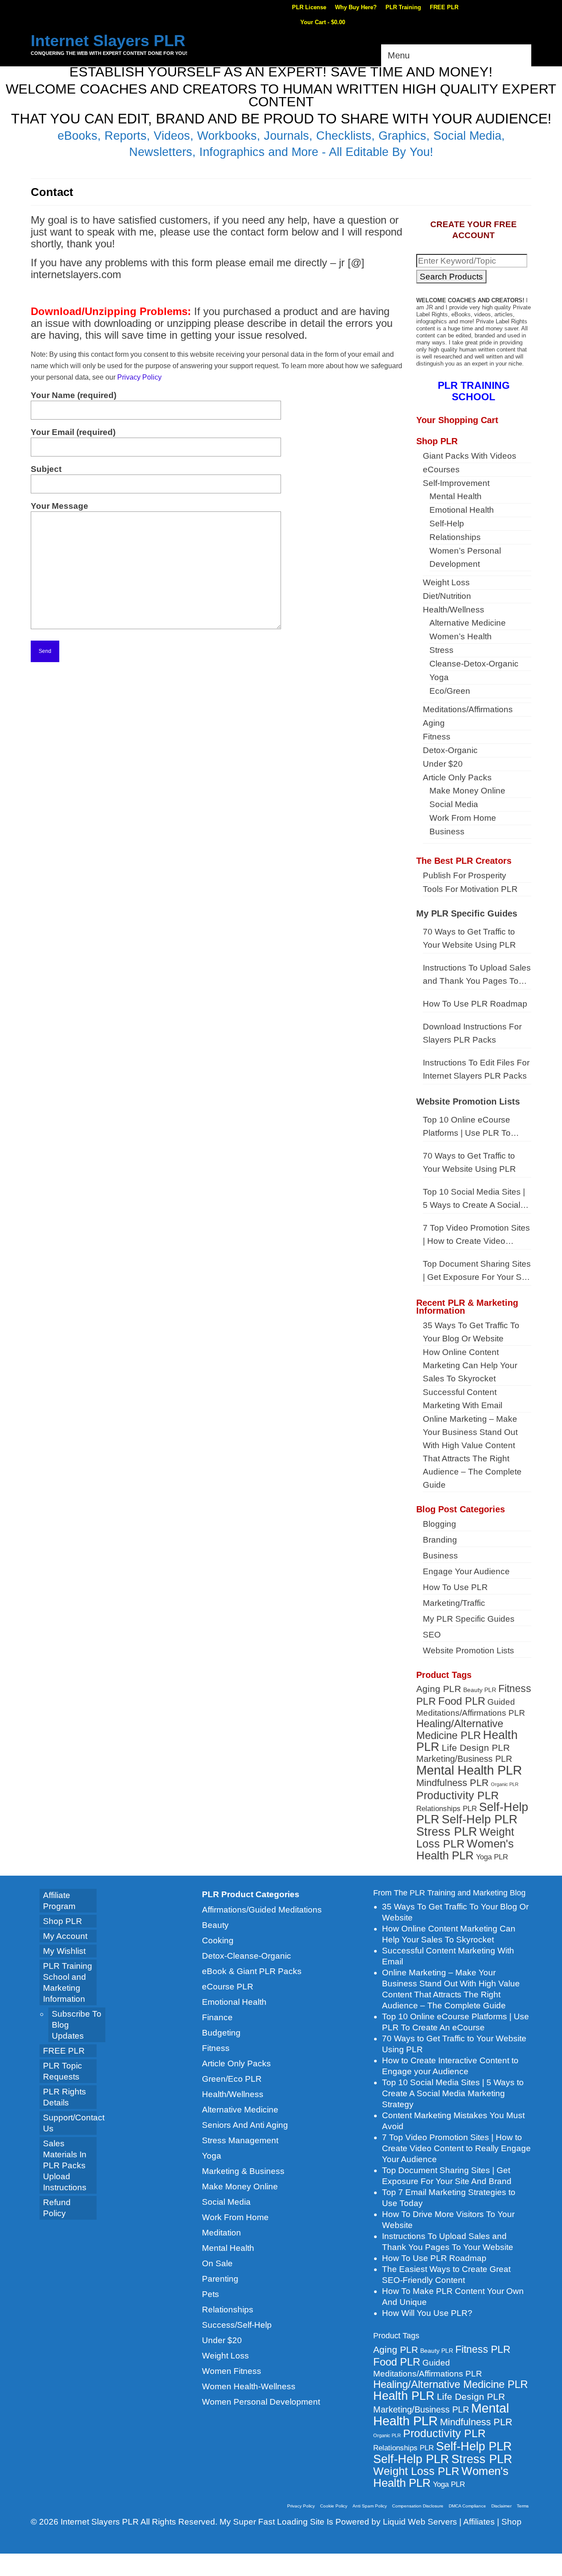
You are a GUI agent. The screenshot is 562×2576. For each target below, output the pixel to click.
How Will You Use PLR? (427, 2313)
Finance (217, 2017)
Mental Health (228, 2248)
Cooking (218, 1940)
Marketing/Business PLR (464, 1759)
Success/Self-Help (237, 2325)
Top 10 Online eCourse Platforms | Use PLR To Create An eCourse (467, 1127)
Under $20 (222, 2340)
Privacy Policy (139, 377)
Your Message (59, 506)
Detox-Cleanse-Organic (247, 1956)
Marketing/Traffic (454, 1603)
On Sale (217, 2263)
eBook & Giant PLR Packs (252, 1971)
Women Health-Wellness (249, 2386)
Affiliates (479, 2522)
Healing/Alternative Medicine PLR (460, 1730)
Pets (211, 2294)
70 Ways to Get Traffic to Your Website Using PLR (469, 938)
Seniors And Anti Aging (245, 2125)
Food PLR (462, 1701)
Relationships (228, 2310)
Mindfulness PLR (452, 1783)
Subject (46, 469)
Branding (440, 1540)
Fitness (216, 2048)
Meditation (222, 2233)
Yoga (212, 2156)
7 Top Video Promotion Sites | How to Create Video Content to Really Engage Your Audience (476, 1235)
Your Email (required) (73, 432)
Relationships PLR (447, 1808)
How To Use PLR (455, 1587)
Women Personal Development (261, 2402)
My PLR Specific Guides (467, 913)
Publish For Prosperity (465, 875)
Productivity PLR (458, 1795)
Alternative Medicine (240, 2110)
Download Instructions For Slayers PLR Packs (472, 1033)
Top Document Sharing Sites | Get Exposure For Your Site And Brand (477, 1272)
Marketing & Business (243, 2171)
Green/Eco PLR (232, 2079)
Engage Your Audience (466, 1571)
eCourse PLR (228, 1987)
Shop (512, 2522)
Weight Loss (225, 2356)
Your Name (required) (74, 395)
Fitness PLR (483, 2349)
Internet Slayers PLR (108, 41)
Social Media (226, 2202)
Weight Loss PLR (416, 2471)
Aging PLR (439, 1689)
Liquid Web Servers (420, 2522)
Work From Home (235, 2217)
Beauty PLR (480, 1690)
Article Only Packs (236, 2063)
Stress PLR (447, 1831)
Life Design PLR (476, 1748)
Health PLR (404, 2396)
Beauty (215, 1925)
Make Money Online (240, 2187)
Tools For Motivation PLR (470, 889)
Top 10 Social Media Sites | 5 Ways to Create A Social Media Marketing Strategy (474, 1199)
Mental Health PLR (469, 1770)
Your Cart (322, 22)
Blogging (440, 1524)
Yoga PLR (492, 1857)
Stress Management (240, 2140)
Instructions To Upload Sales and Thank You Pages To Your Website (477, 975)
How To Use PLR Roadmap (475, 1004)
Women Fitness (232, 2371)
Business (440, 1556)
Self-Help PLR (480, 1819)
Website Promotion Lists (468, 1101)
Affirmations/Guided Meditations (262, 1910)
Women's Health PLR (465, 1850)
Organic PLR (505, 1784)
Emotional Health (234, 2002)
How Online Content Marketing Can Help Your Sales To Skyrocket (470, 1365)
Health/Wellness (233, 2094)
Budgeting (221, 2033)
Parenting (220, 2279)
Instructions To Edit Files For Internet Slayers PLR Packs (476, 1069)
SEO (432, 1635)
